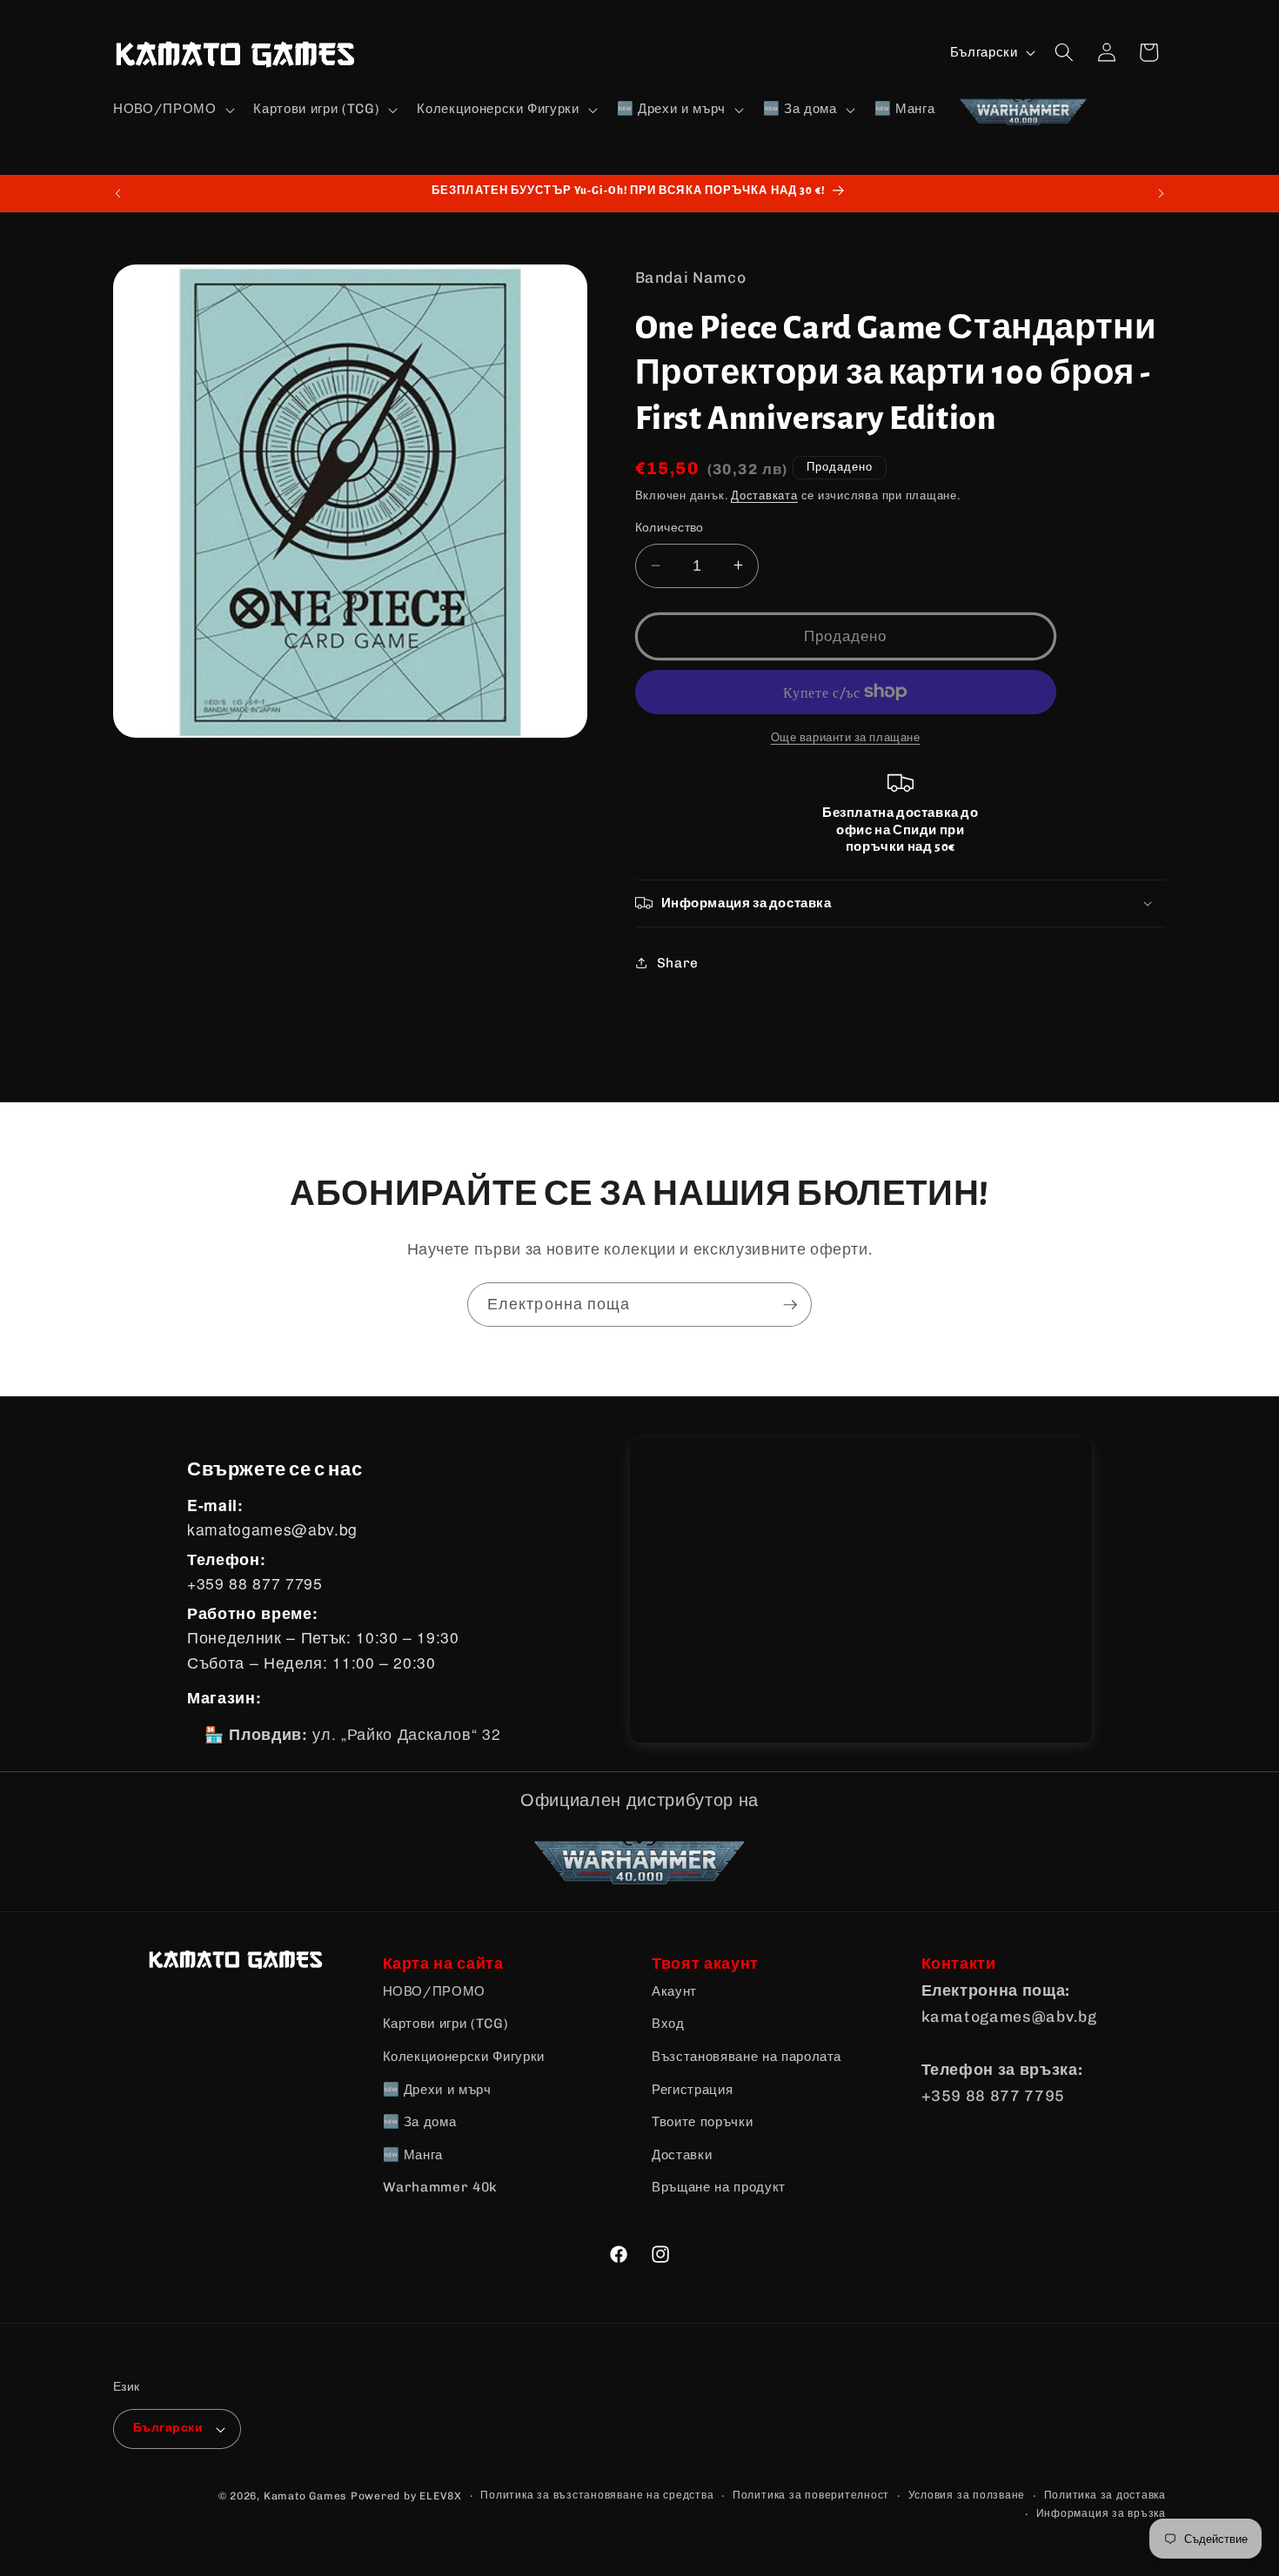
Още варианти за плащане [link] (846, 737)
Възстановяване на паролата (747, 2057)
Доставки (682, 2155)
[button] (172, 110)
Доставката (764, 495)
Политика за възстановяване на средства (597, 2495)
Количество (670, 528)
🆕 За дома (420, 2122)
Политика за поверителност (811, 2495)
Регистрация (692, 2090)
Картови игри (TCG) (446, 2024)
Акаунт (674, 1991)
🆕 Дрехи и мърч (437, 2090)
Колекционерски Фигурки (464, 2057)
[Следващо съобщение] (1162, 193)
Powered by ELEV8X (406, 2496)
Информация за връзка (1101, 2513)
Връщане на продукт (719, 2187)
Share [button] (678, 962)
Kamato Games (305, 2496)
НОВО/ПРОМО (435, 1991)
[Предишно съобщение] (118, 193)
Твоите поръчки (702, 2122)
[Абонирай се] (790, 1305)
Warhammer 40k (441, 2187)
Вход (668, 2024)
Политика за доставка (1105, 2495)
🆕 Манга (413, 2155)
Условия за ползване (967, 2495)
